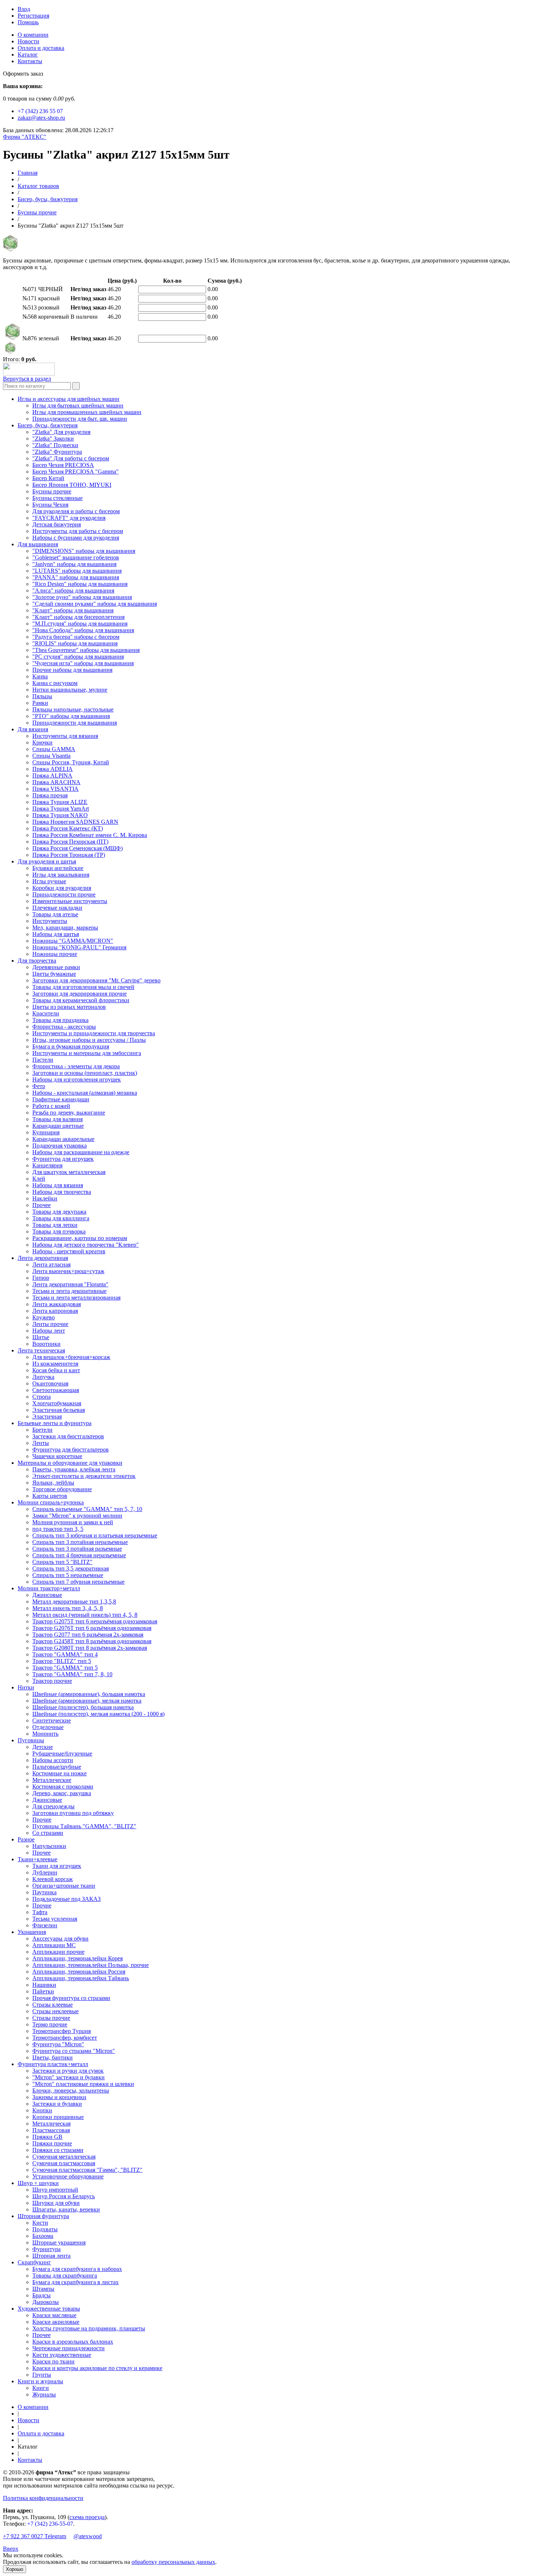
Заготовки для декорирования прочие (80, 994)
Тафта (40, 1912)
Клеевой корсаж (53, 1879)
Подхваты (45, 2229)
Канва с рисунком (55, 683)
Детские (43, 1747)
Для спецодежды (53, 1806)
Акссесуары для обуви (60, 1939)
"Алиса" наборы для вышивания (73, 590)
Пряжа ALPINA (52, 776)
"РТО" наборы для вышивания (71, 716)
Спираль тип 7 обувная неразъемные (78, 1582)
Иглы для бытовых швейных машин (78, 405)
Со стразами (48, 1833)
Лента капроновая (55, 1311)
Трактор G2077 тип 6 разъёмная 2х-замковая (88, 1635)
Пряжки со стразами (58, 2150)
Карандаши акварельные (63, 1139)
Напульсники (49, 1846)
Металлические (52, 1780)
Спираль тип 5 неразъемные (68, 1575)
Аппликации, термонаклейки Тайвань (81, 1978)
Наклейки (45, 1198)
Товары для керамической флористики (81, 1000)
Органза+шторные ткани (64, 1886)
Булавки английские (58, 868)
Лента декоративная (43, 1258)
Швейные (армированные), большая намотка (89, 1694)
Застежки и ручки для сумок (68, 2071)
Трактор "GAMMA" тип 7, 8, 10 (72, 1674)
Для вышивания (38, 544)
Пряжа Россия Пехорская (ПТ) (70, 842)
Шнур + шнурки (38, 2183)
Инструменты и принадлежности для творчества (94, 1033)
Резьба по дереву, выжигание (69, 1113)
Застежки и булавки (57, 2104)
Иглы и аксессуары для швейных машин (69, 399)
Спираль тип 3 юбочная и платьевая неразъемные (95, 1535)
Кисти (40, 2223)
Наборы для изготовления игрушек (77, 1079)
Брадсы (42, 2295)
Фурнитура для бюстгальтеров (71, 1450)
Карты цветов (50, 1496)
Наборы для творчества (62, 1192)
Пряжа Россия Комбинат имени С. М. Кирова (90, 835)
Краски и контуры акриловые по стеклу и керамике (97, 2368)
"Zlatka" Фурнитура (57, 452)
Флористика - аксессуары (64, 1027)
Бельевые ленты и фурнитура (55, 1423)
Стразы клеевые (53, 2005)
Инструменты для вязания (65, 736)
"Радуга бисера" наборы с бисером (76, 637)
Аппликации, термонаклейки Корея (78, 1958)
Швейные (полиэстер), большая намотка (83, 1707)
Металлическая (51, 2124)
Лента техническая (41, 1350)
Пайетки (43, 1991)
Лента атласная (51, 1265)
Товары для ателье (55, 914)
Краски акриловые (56, 2322)
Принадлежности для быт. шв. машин (80, 419)
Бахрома (43, 2236)
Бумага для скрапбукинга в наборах (77, 2269)
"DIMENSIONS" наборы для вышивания (84, 551)
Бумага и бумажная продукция (71, 1046)
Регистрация (33, 16)
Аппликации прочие (58, 1952)
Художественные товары (49, 2309)
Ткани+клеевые (37, 1859)
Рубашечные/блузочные (62, 1753)
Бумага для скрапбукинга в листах (75, 2282)
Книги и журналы (40, 2381)
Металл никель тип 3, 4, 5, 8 (68, 1608)
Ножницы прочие (55, 954)
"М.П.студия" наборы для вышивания (80, 624)
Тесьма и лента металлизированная (76, 1298)
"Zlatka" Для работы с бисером (71, 458)
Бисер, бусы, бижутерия (48, 199)
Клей (39, 1179)
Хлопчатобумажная (57, 1403)
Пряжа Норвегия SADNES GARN (75, 822)
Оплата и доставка (41, 48)
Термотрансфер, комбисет (65, 2038)
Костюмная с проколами (63, 1787)
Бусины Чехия (50, 505)
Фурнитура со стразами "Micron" (74, 2051)
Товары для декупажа (59, 1212)
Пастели (43, 1060)
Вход (24, 9)
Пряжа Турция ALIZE (60, 802)
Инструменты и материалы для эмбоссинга (87, 1053)
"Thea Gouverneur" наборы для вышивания (86, 650)
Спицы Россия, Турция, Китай (71, 762)
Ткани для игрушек (57, 1866)
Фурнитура (46, 2249)
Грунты (42, 2375)
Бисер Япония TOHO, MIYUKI (72, 485)
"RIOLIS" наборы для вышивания (75, 643)
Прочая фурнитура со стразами (71, 1998)
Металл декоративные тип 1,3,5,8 (74, 1602)
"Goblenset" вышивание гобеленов (76, 557)
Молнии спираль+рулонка (51, 1502)
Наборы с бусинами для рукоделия (76, 538)
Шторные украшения (59, 2242)
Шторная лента (51, 2256)
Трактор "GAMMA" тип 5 (65, 1668)
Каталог (28, 55)
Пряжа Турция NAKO (60, 815)
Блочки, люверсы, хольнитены (71, 2090)
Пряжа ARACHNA (56, 782)
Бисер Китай (48, 478)
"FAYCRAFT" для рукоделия (69, 518)
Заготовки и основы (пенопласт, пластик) (85, 1073)
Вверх (11, 2549)
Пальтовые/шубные (57, 1767)
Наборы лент (49, 1331)
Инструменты (50, 921)
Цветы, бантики (53, 2057)
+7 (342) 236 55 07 (40, 111)
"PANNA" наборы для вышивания (76, 577)
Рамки (40, 703)
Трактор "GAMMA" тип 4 (65, 1654)
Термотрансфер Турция (62, 2031)
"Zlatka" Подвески (55, 445)
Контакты (30, 61)
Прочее (42, 1205)
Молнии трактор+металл (49, 1588)
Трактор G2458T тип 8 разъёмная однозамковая (92, 1641)
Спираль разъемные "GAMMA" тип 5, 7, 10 (87, 1509)
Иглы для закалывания (61, 875)
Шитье (41, 1337)
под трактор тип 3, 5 (58, 1529)
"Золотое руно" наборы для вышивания (82, 597)
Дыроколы (46, 2302)
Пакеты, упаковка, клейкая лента (74, 1469)
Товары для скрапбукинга (65, 2276)
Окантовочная (50, 1383)
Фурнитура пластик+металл (53, 2064)
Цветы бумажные (54, 974)
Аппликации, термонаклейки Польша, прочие (91, 1965)
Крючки (42, 742)
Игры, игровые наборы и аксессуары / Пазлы (89, 1040)
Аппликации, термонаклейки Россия (79, 1972)
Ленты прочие (50, 1324)
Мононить (45, 1734)
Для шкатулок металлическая (69, 1172)
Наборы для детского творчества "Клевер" (86, 1245)
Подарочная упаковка (60, 1146)
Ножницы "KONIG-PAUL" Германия (79, 947)
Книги (41, 2388)
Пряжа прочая (50, 795)
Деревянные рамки (56, 967)
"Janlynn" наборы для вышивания (74, 564)
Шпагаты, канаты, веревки (66, 2209)
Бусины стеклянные (57, 498)
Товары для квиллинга (61, 1218)
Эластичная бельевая (59, 1410)
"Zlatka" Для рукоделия (61, 432)
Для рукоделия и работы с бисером (76, 511)
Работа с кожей (51, 1106)
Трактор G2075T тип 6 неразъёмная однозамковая (95, 1621)
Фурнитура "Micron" (58, 2044)
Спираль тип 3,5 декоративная (71, 1568)
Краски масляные (54, 2315)
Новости (28, 41)
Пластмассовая (51, 2130)
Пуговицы (31, 1740)
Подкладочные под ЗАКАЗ (66, 1899)
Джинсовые (47, 1595)
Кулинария (46, 1132)
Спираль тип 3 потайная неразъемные (80, 1542)
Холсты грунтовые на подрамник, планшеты (89, 2328)
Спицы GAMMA (54, 749)
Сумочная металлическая (64, 2157)
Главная (28, 173)
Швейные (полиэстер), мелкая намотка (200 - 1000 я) (98, 1714)
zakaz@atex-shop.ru (41, 118)
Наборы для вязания (58, 1185)
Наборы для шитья (56, 934)
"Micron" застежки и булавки (69, 2077)
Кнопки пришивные (58, 2117)
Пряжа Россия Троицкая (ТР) (69, 855)
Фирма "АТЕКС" (25, 137)
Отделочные (48, 1727)
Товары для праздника (60, 1020)
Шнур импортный (55, 2190)
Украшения (32, 1932)
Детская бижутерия (57, 524)
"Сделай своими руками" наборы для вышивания (95, 604)
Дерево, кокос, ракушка (62, 1793)
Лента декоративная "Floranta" (70, 1284)
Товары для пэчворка (59, 1231)
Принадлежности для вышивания (75, 723)
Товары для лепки (55, 1225)
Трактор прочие (52, 1681)
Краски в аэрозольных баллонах (73, 2342)
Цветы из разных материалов (69, 1007)
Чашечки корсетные (57, 1456)
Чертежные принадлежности (69, 2348)
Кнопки (42, 2110)
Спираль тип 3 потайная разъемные (77, 1549)
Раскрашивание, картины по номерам (80, 1238)
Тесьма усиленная (55, 1919)
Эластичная (47, 1416)
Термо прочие (50, 2024)
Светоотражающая (56, 1390)
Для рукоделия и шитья (47, 861)
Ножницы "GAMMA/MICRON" (73, 941)
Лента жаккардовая (57, 1304)
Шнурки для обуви (56, 2203)
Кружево (44, 1317)
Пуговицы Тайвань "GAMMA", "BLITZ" (84, 1826)
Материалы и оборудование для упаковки (70, 1463)
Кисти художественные (62, 2355)
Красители (46, 1013)
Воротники (46, 1344)
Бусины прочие (37, 212)
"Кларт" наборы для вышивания (73, 610)
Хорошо (15, 2569)
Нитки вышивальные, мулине (70, 690)
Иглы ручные (49, 881)
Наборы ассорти (53, 1760)
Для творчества (37, 961)
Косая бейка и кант (56, 1370)
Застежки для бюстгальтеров (68, 1436)
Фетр (39, 1086)
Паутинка (44, 1892)
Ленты (41, 1443)
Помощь (28, 22)
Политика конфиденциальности (43, 2498)
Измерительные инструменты (70, 901)
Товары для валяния (57, 1119)
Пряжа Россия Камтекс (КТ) (68, 828)
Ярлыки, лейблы (53, 1483)
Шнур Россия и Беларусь (64, 2196)
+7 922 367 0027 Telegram (35, 2536)
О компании (33, 35)
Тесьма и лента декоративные (69, 1291)
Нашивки (44, 1985)
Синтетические (52, 1720)
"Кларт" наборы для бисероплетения (78, 617)
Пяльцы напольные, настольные (73, 709)
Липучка (43, 1377)
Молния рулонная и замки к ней (73, 1522)
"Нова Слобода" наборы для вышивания (83, 630)
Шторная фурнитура (43, 2216)
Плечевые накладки (57, 908)
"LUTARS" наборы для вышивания (77, 571)
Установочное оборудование (68, 2176)
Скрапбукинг (34, 2262)
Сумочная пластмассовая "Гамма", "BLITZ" (87, 2170)
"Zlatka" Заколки (53, 439)
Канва (40, 676)
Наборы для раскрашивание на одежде (81, 1152)
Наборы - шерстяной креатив (69, 1251)
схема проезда (87, 2517)
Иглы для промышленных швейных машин (87, 412)
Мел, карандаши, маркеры (65, 927)
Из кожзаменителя (55, 1364)
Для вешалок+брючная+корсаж (71, 1357)
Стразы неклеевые (55, 2011)
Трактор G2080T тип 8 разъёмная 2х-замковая (90, 1648)
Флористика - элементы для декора (76, 1066)
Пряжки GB (47, 2137)
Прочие (42, 1820)
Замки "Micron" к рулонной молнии (77, 1516)
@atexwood (88, 2536)
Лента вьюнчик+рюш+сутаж (68, 1271)
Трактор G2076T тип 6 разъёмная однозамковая (92, 1628)
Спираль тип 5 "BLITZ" (62, 1562)
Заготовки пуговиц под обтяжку (73, 1813)
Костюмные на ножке (60, 1773)
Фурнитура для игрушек (63, 1159)
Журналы (44, 2394)
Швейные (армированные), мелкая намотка (87, 1701)
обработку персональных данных (173, 2562)
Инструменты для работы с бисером (78, 531)
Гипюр (41, 1278)
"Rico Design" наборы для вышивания (80, 584)
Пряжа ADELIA (53, 769)
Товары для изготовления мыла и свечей (83, 987)
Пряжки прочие (52, 2143)
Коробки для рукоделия (62, 888)
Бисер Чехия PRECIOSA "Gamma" (75, 472)
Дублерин (45, 1872)
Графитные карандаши (61, 1099)
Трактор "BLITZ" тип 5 (62, 1661)
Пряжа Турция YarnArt (61, 809)
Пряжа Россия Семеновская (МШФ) (78, 848)
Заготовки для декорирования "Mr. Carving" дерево (96, 980)
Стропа (42, 1397)
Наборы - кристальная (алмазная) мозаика (85, 1093)
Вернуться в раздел (27, 379)
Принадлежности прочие (64, 894)
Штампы (43, 2289)
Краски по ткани (53, 2361)
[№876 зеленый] (10, 352)
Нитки (26, 1687)
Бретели (42, 1430)
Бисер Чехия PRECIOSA (63, 465)
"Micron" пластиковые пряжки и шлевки (83, 2084)
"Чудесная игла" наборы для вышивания (83, 663)
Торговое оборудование (62, 1489)
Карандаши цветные (58, 1126)
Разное (26, 1839)
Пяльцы (42, 696)
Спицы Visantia (51, 756)
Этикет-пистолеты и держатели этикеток (84, 1476)
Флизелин (45, 1925)
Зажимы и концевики (59, 2097)
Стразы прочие (51, 2018)
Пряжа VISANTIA (55, 789)
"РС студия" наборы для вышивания (78, 657)
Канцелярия (47, 1165)
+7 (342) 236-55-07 (50, 2524)
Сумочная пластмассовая (64, 2163)
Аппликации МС (54, 1945)
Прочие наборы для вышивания (72, 670)
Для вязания (33, 729)
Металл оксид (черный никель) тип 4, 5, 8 (85, 1615)
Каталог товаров (38, 186)
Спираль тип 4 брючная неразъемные (79, 1555)
